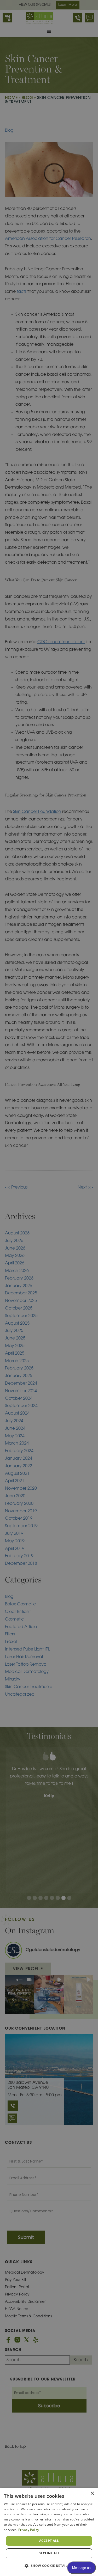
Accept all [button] (49, 2541)
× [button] (92, 2493)
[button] (49, 2566)
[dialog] (49, 2532)
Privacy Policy (29, 2530)
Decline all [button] (49, 2553)
